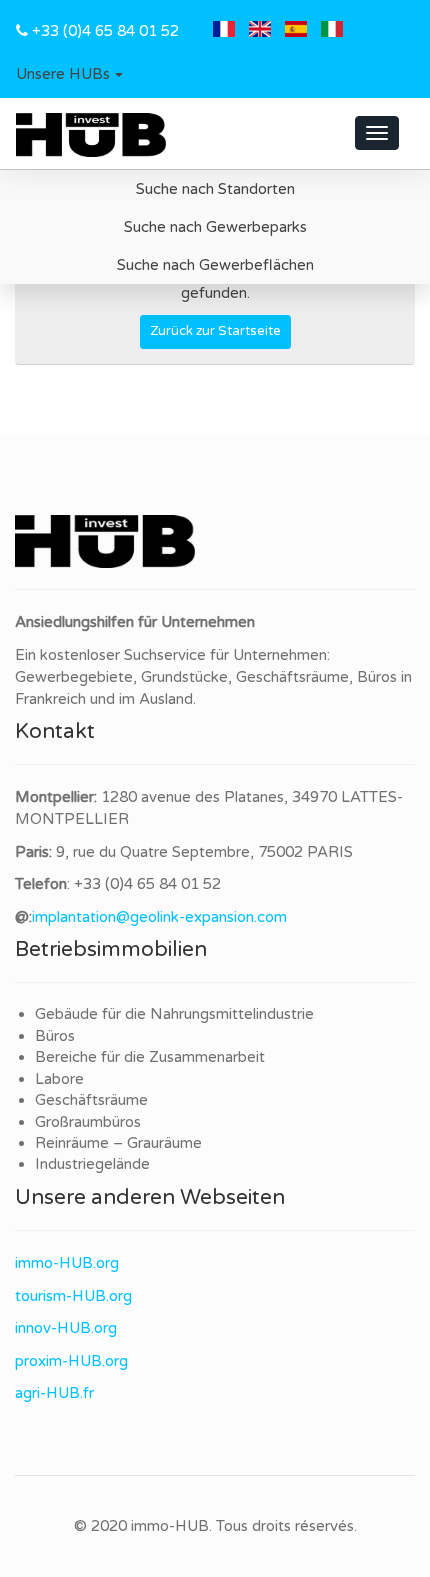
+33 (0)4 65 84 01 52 (105, 31)
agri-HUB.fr (54, 1393)
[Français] (224, 31)
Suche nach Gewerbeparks (215, 227)
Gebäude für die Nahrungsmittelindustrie (174, 1014)
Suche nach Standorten (215, 189)
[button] (69, 75)
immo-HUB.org (67, 1263)
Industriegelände (92, 1164)
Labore (59, 1079)
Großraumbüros (88, 1122)
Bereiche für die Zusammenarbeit (150, 1057)
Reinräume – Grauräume (118, 1143)
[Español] (296, 31)
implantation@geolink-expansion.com (159, 917)
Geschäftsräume (91, 1100)
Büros (55, 1036)
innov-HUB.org (66, 1328)
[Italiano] (332, 31)
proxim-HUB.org (71, 1361)
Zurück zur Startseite (215, 331)
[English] (260, 31)
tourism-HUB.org (73, 1296)
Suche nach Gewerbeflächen (215, 265)
